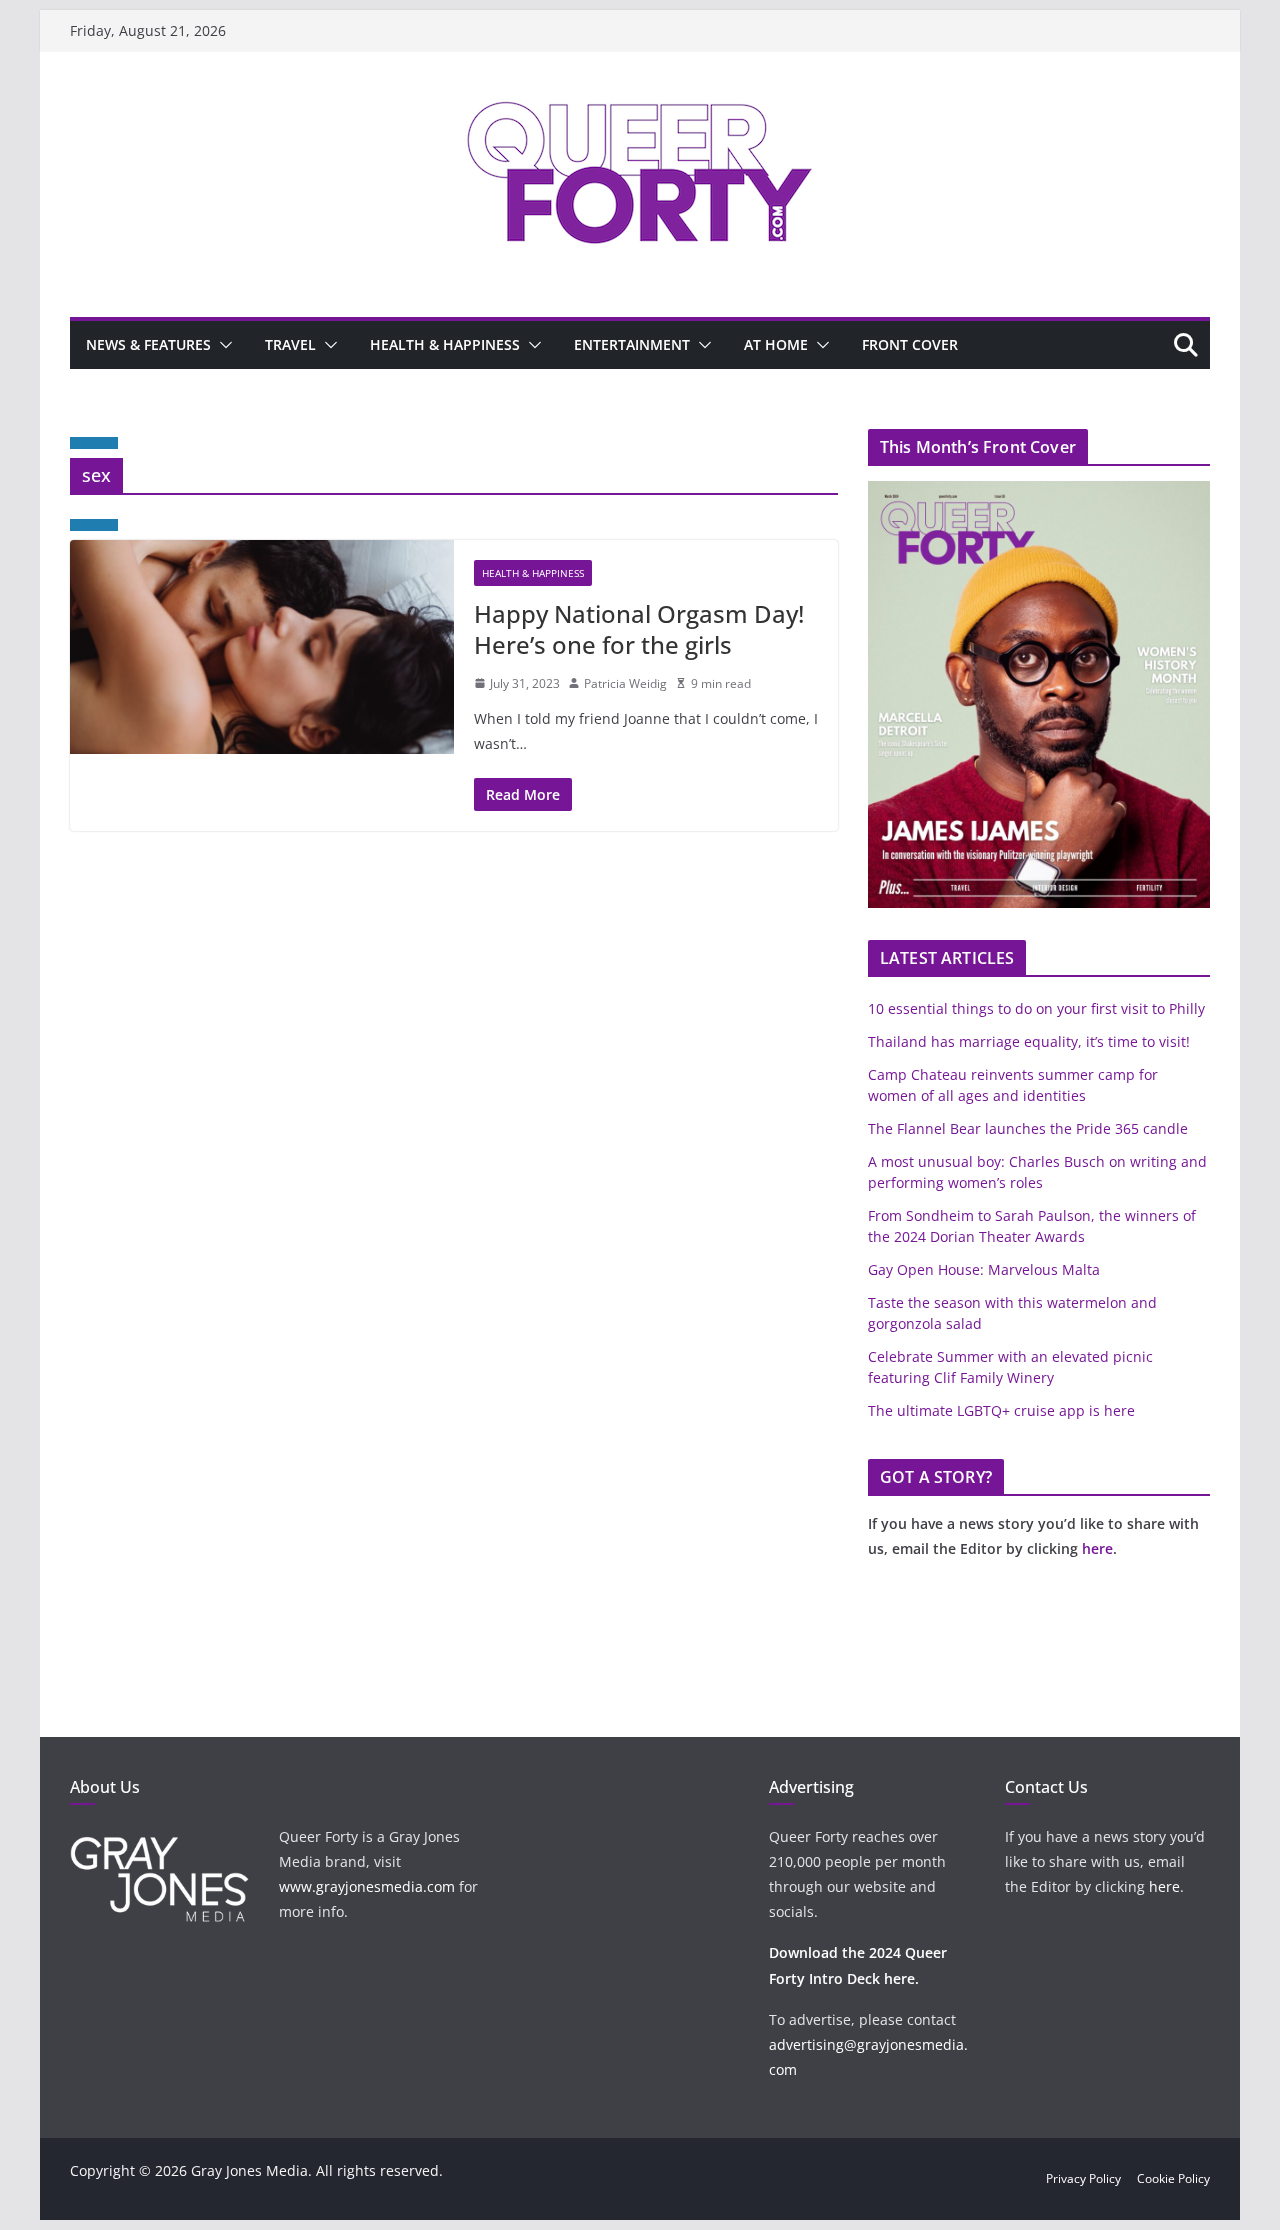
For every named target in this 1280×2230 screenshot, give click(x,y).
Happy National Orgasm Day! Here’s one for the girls (639, 629)
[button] (222, 345)
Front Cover (910, 344)
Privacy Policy (1083, 2178)
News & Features (148, 344)
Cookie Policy (1173, 2178)
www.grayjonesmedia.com (367, 1886)
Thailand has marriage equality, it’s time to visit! (1029, 1041)
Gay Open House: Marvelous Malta (984, 1269)
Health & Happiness (445, 344)
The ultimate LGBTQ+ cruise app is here (1001, 1410)
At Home (776, 344)
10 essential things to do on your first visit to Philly (1036, 1008)
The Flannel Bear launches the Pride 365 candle (1028, 1128)
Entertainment (632, 344)
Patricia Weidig (625, 683)
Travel (290, 344)
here (1097, 1548)
